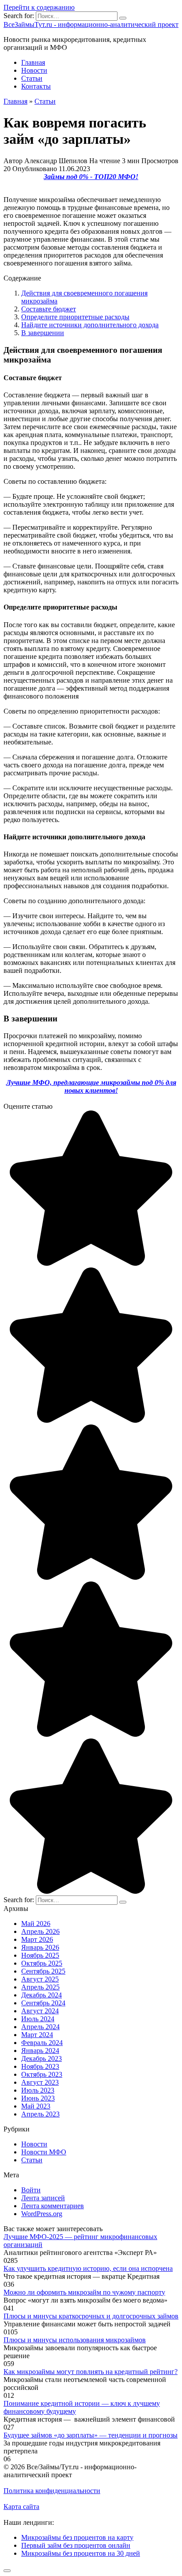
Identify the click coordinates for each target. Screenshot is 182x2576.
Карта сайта (21, 2507)
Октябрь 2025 (42, 1963)
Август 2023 (40, 2082)
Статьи (32, 78)
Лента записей (43, 2198)
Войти (31, 2190)
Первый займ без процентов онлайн (76, 2545)
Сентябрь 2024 (43, 2003)
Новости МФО (44, 2152)
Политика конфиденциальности (52, 2491)
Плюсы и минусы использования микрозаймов (75, 2340)
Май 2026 (36, 1924)
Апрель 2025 (40, 1987)
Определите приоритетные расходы (75, 317)
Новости (34, 70)
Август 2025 (40, 1979)
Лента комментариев (53, 2206)
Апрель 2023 (40, 2114)
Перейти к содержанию (39, 7)
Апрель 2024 (40, 2027)
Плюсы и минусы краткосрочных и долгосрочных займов (91, 2316)
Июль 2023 (38, 2090)
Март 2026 (37, 1939)
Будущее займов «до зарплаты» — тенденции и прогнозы (91, 2435)
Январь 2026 (40, 1947)
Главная (33, 62)
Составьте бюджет (49, 309)
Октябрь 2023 (42, 2074)
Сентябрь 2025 (43, 1971)
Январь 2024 (40, 2051)
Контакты (36, 86)
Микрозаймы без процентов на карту (77, 2537)
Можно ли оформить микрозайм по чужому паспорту (84, 2292)
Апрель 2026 (40, 1931)
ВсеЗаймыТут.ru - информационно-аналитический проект (91, 24)
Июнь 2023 (38, 2098)
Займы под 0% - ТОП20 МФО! (91, 177)
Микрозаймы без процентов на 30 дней (81, 2553)
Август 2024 (40, 2011)
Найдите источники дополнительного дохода (90, 325)
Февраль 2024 (42, 2043)
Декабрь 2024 (42, 1995)
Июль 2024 (38, 2019)
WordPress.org (42, 2214)
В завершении (43, 333)
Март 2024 (37, 2035)
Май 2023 (36, 2106)
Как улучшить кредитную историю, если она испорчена (88, 2268)
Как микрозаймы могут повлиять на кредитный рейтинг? (91, 2372)
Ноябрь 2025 (40, 1955)
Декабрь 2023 (42, 2058)
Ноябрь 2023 (40, 2066)
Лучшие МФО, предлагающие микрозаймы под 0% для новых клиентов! (91, 1086)
